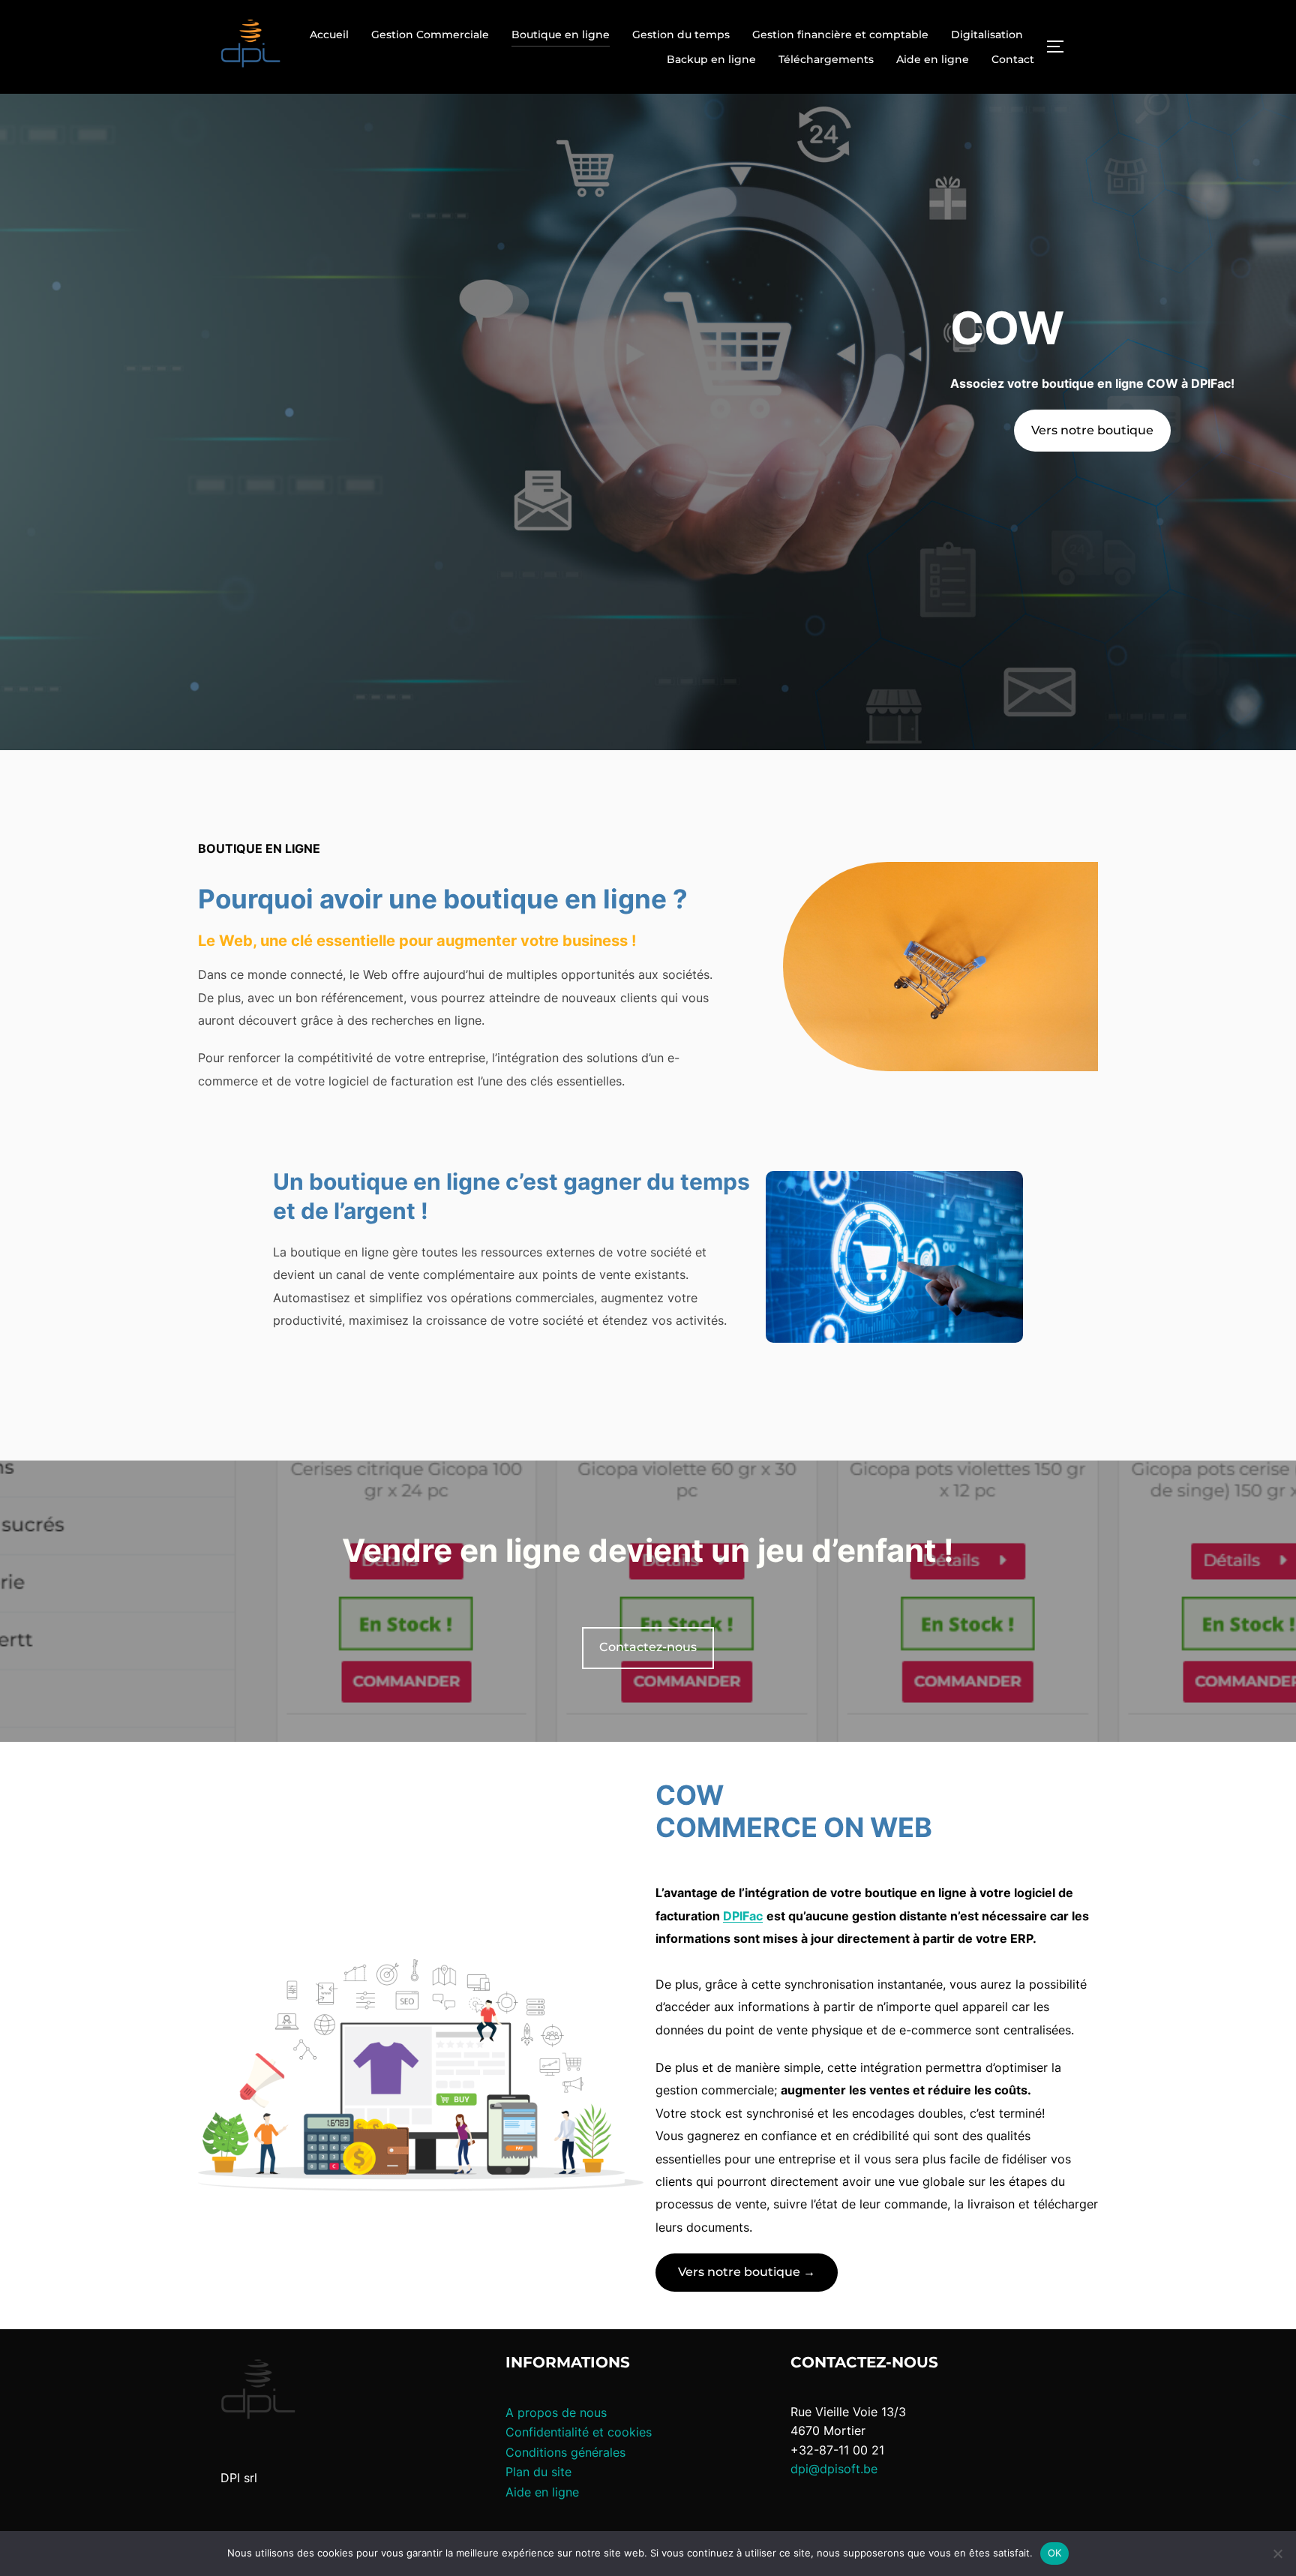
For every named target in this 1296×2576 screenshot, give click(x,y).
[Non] (1277, 2553)
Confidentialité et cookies (579, 2432)
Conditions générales (565, 2452)
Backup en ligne (711, 59)
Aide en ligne (933, 59)
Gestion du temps (681, 35)
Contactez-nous (648, 1647)
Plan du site (538, 2472)
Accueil (329, 35)
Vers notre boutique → (747, 2272)
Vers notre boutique (1092, 430)
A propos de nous (556, 2412)
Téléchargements (826, 59)
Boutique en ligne (561, 35)
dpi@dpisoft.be (834, 2469)
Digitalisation (987, 35)
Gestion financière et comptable (840, 35)
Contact (1013, 59)
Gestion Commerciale (430, 35)
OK (1055, 2553)
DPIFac (743, 1916)
